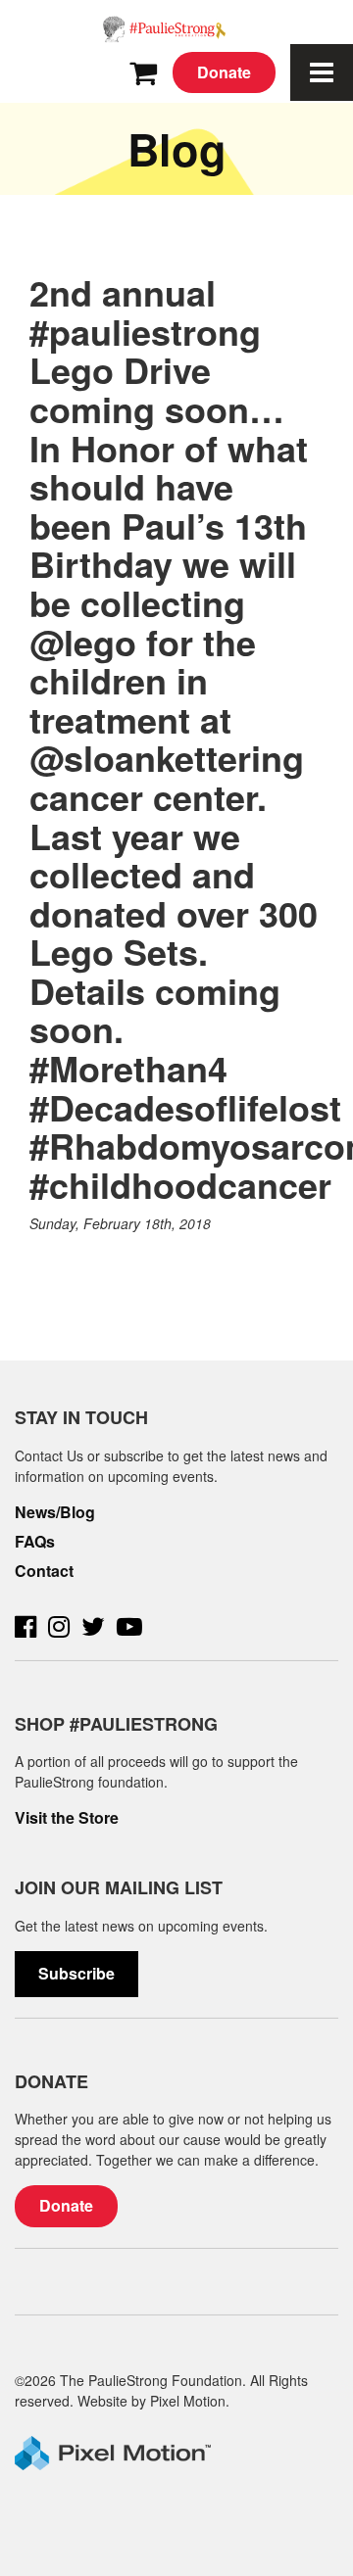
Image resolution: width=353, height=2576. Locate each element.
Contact (44, 1571)
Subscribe (76, 1973)
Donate (224, 72)
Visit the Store (67, 1818)
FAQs (35, 1542)
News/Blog (55, 1512)
